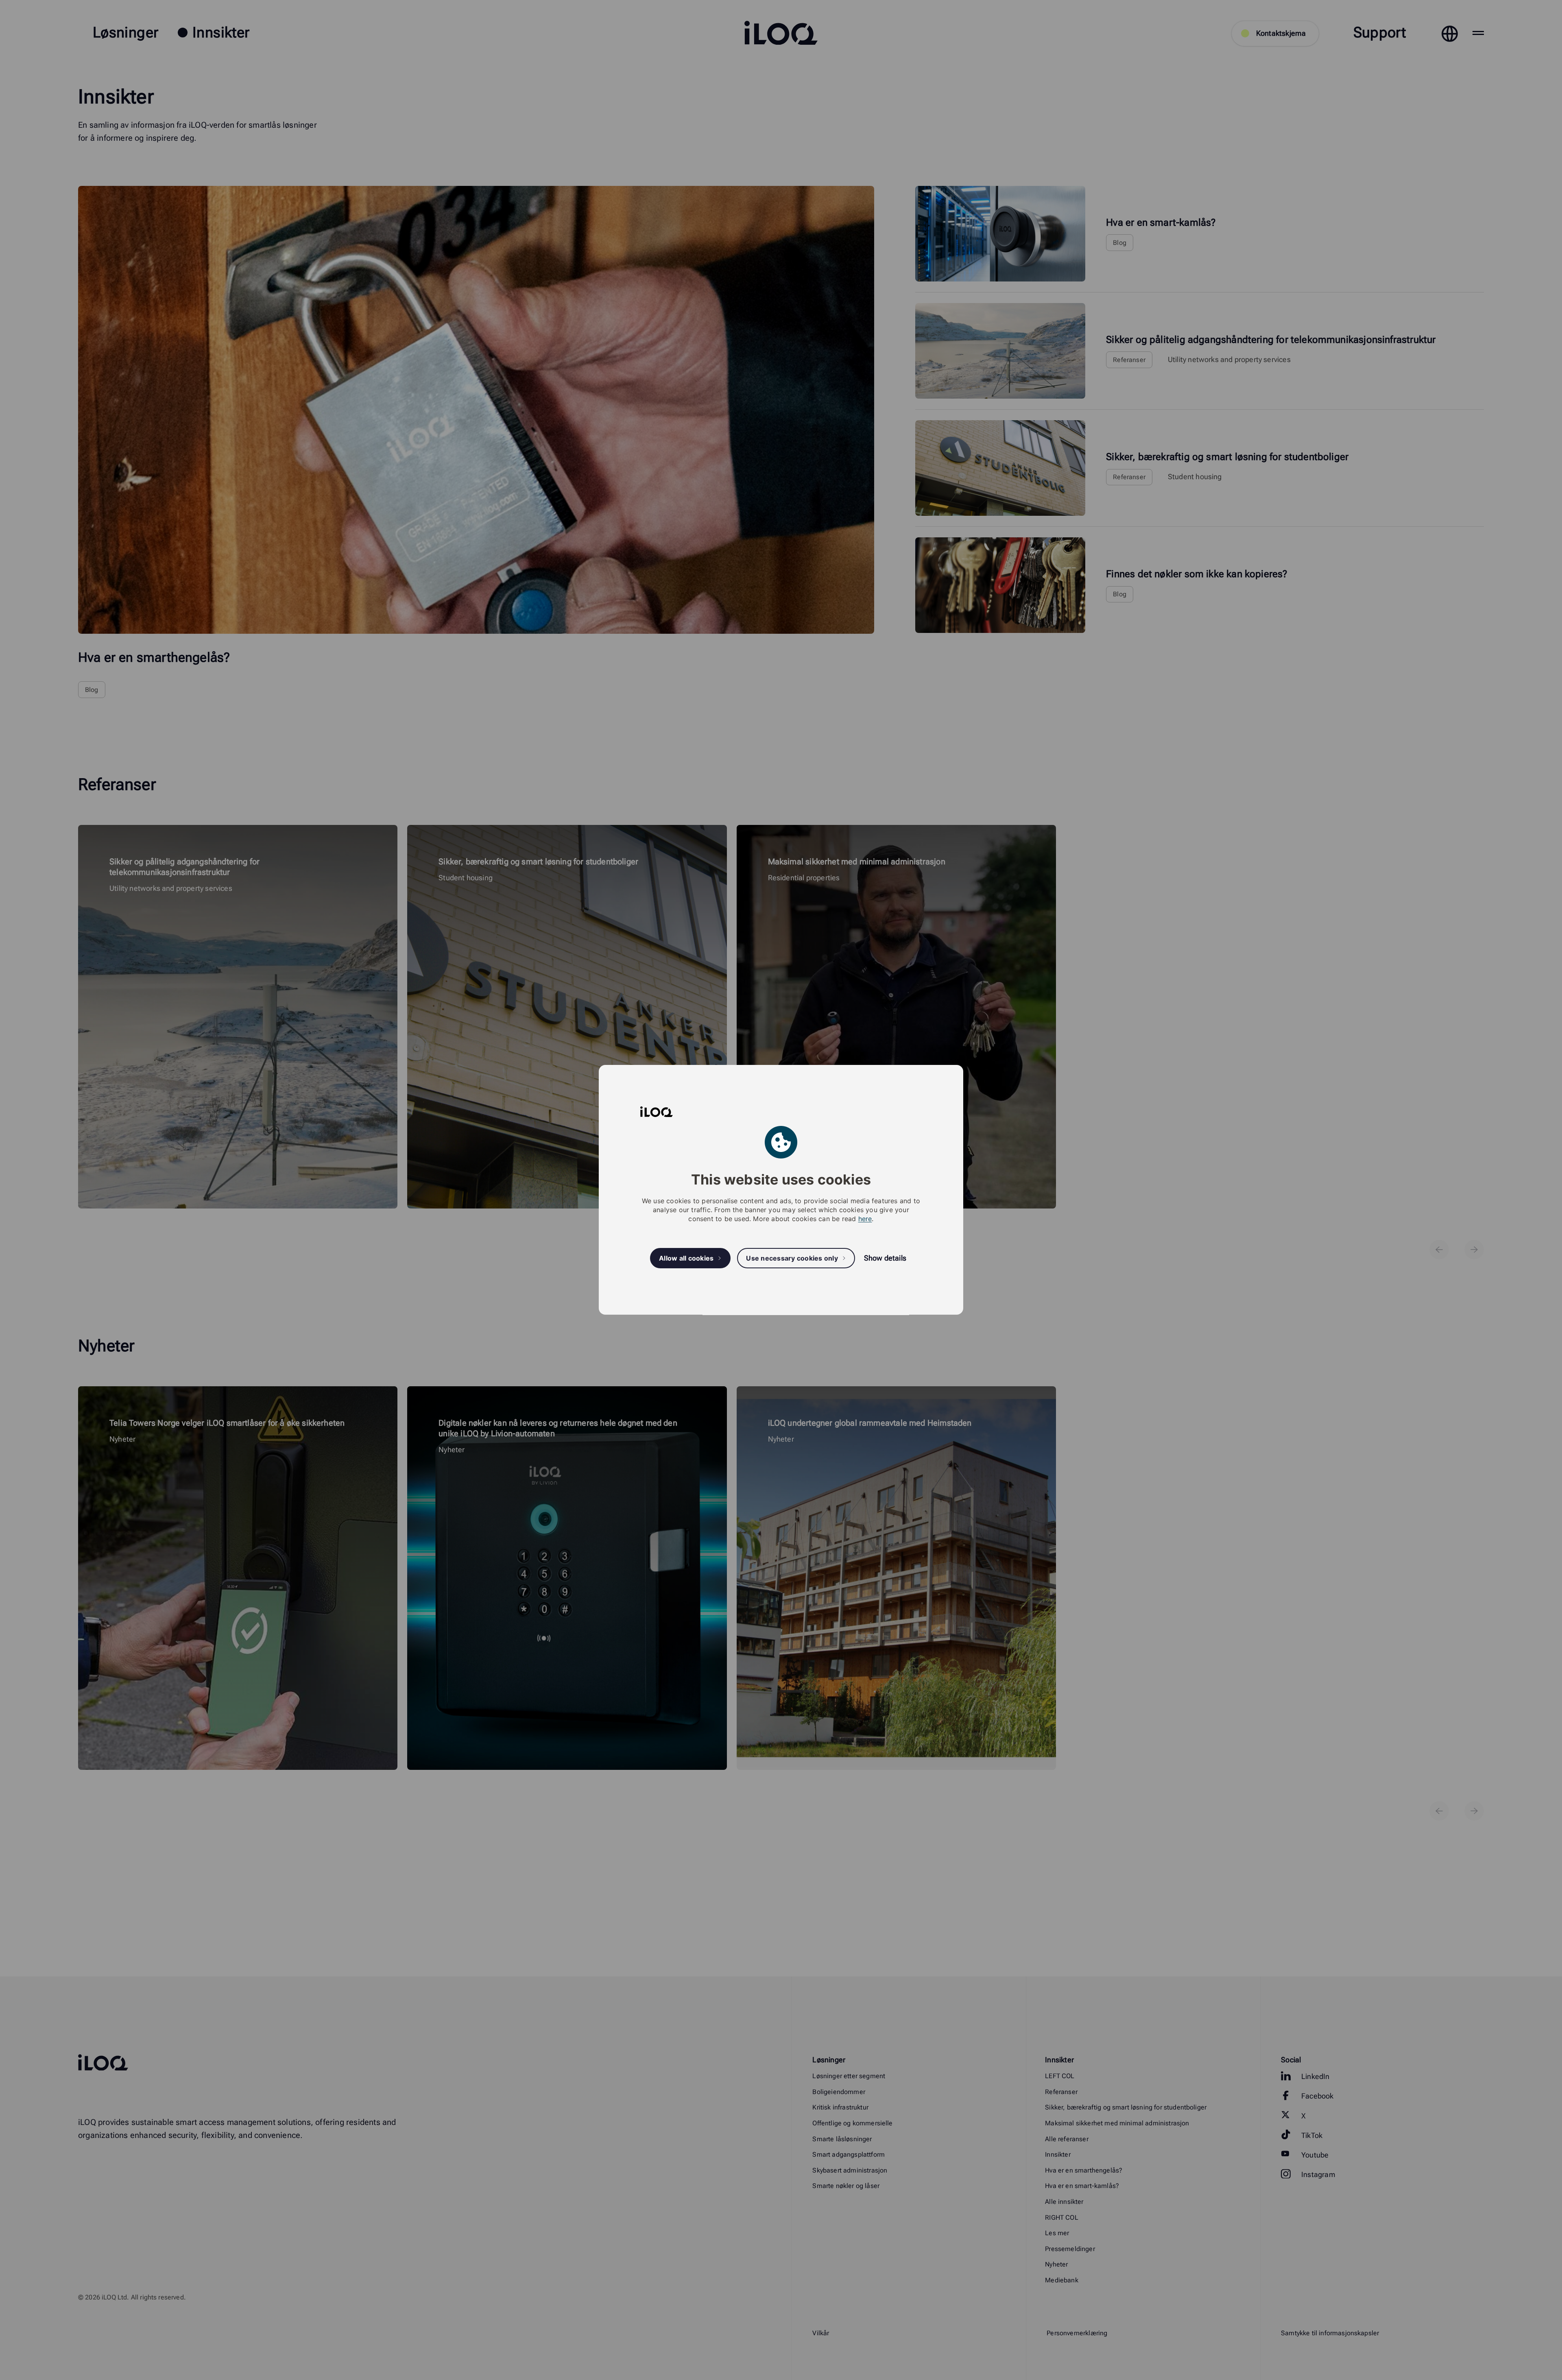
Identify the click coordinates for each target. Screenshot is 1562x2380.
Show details (885, 1258)
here (865, 1219)
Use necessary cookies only (792, 1258)
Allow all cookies (686, 1258)
